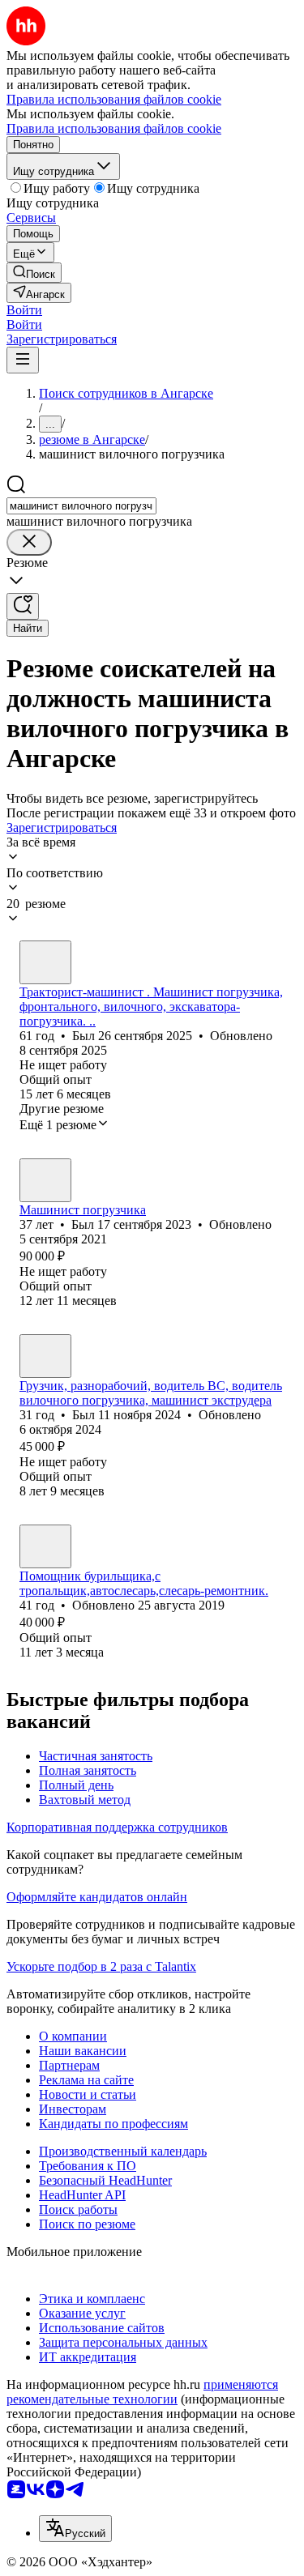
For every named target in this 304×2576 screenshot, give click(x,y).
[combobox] (81, 506)
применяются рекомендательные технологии (142, 2392)
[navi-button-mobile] (23, 360)
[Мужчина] (45, 962)
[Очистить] (29, 542)
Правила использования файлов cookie (114, 128)
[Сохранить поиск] (23, 606)
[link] (34, 273)
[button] (24, 310)
